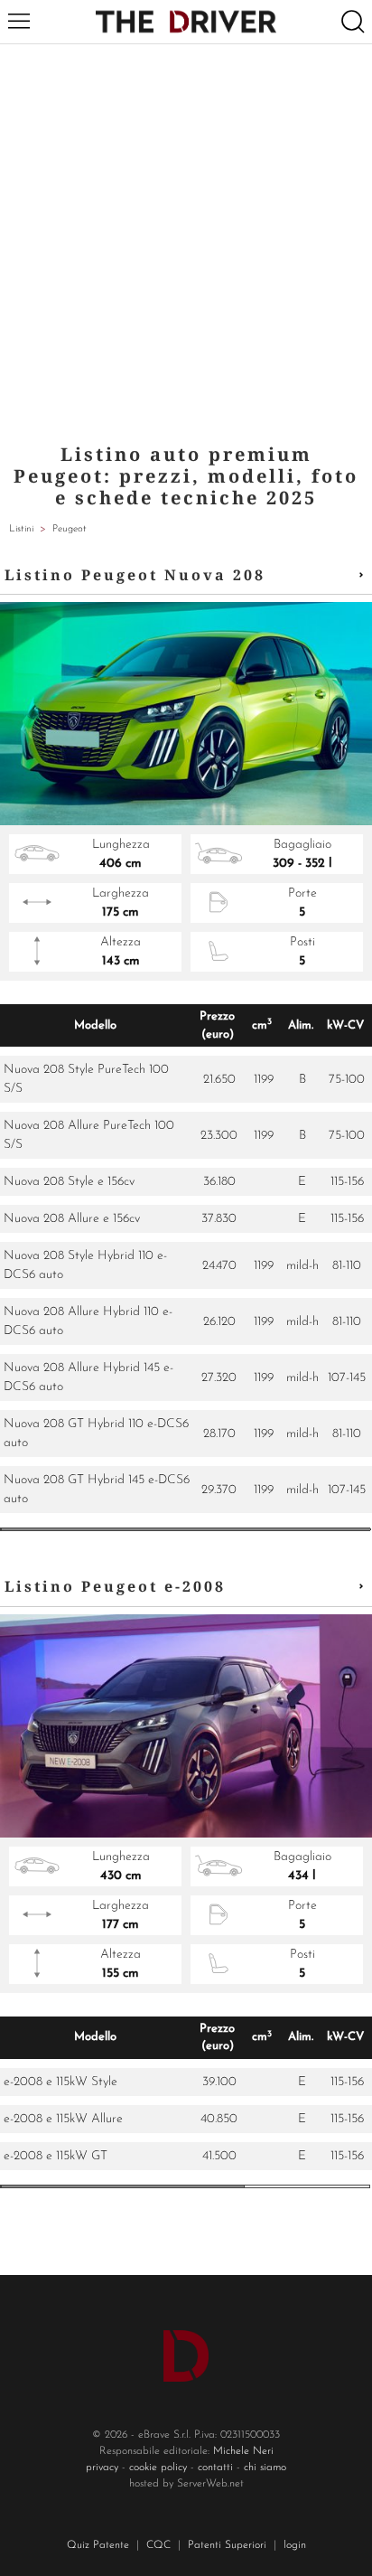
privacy (102, 2468)
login (295, 2545)
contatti (215, 2468)
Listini (21, 529)
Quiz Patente (98, 2545)
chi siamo (265, 2468)
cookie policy (158, 2468)
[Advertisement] (186, 240)
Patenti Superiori (227, 2545)
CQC (158, 2545)
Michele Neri (243, 2451)
